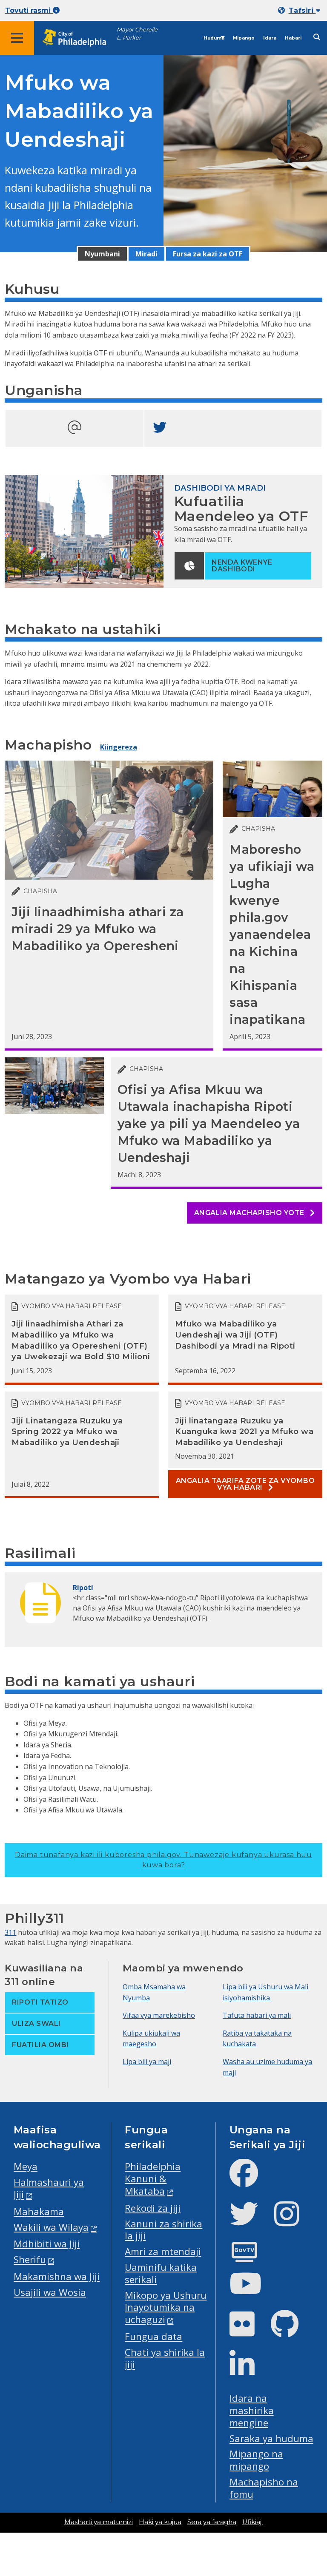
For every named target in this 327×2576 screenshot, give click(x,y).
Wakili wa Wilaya (51, 2227)
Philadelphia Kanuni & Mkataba (153, 2179)
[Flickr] (249, 2331)
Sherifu (30, 2259)
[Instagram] (294, 2221)
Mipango (244, 38)
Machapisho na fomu (264, 2488)
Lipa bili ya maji (147, 2062)
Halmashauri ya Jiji (49, 2188)
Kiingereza (119, 747)
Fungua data (153, 2336)
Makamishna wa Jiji (57, 2276)
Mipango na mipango (256, 2460)
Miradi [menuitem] (146, 254)
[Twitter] (251, 2221)
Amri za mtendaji (163, 2251)
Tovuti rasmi (29, 10)
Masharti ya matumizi (99, 2522)
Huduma (214, 38)
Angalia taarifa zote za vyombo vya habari (245, 1484)
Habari (293, 38)
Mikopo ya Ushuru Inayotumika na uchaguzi (166, 2308)
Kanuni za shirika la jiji (163, 2230)
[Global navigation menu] (17, 38)
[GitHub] (291, 2331)
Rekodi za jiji (153, 2208)
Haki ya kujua (160, 2522)
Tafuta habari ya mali (257, 2015)
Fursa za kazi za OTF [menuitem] (208, 254)
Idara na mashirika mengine (252, 2410)
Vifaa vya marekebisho (159, 2015)
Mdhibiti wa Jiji (47, 2244)
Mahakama (39, 2211)
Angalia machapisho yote (250, 1213)
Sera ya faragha (212, 2522)
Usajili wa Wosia (50, 2292)
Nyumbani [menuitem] (102, 254)
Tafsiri (302, 10)
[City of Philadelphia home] (79, 38)
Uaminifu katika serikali (161, 2273)
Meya (26, 2166)
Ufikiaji (252, 2522)
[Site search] (317, 37)
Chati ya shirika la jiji (165, 2358)
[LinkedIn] (249, 2371)
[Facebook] (251, 2180)
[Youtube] (252, 2291)
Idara (270, 38)
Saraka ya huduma (271, 2438)
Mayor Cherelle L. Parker (137, 34)
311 (10, 1932)
